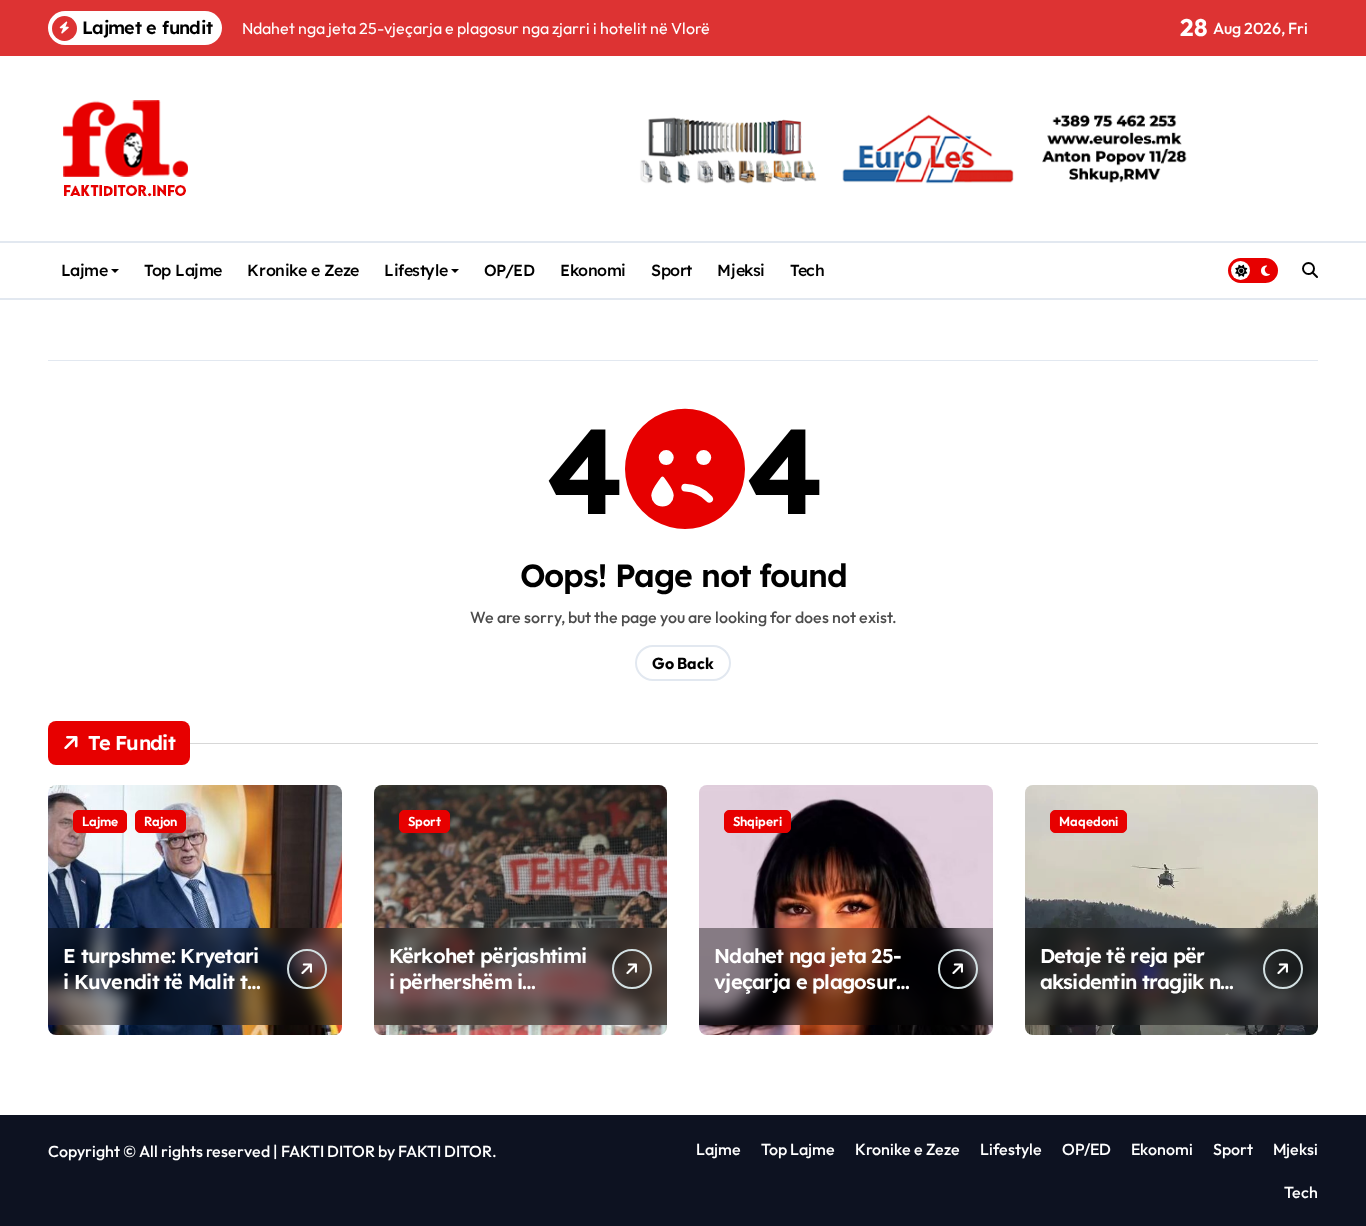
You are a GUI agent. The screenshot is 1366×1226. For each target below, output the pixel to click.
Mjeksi (740, 270)
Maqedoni (1088, 821)
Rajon (160, 821)
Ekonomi (593, 270)
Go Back (683, 663)
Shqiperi (757, 821)
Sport (671, 270)
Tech (807, 270)
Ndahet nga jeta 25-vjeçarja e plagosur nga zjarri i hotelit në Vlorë (811, 994)
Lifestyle (415, 270)
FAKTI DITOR (328, 1151)
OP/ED (509, 270)
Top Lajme (183, 270)
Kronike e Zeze (302, 270)
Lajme (84, 270)
